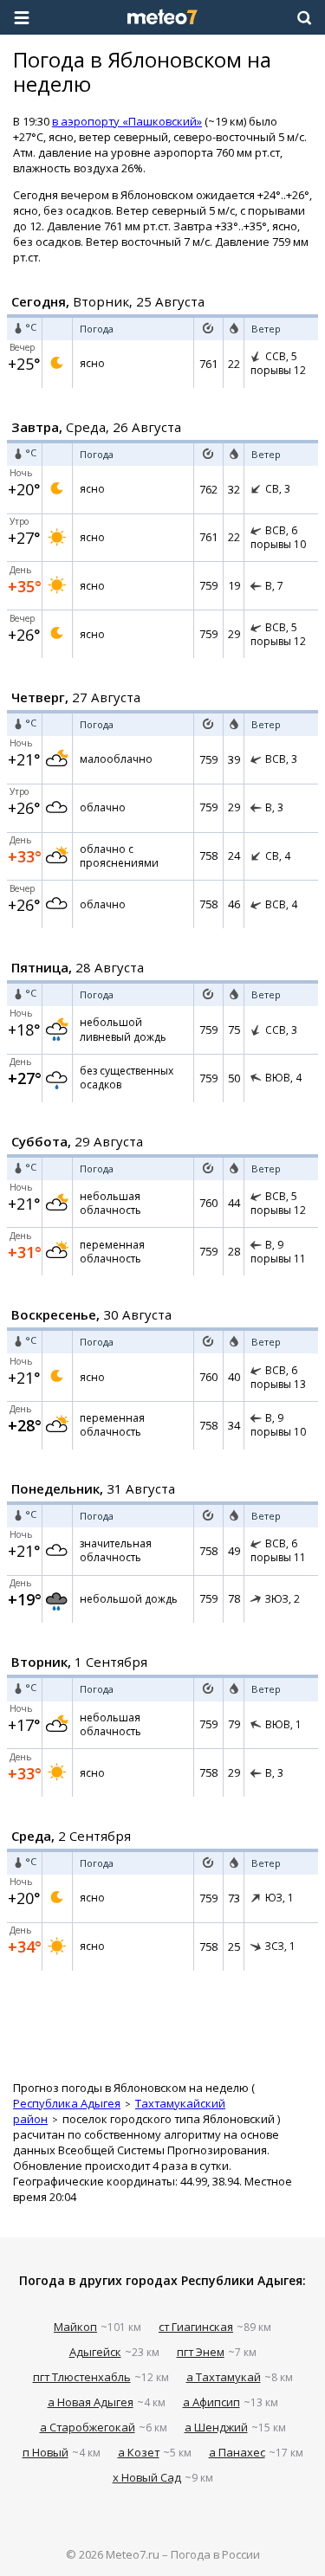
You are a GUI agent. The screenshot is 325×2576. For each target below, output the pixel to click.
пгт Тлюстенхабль (82, 2377)
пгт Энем (201, 2352)
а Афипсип (211, 2402)
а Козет (139, 2452)
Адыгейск (95, 2352)
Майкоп (75, 2327)
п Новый (45, 2452)
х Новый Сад (147, 2477)
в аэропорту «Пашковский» (127, 121)
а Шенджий (216, 2427)
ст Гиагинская (196, 2327)
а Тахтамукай (224, 2377)
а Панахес (237, 2452)
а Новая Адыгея (91, 2402)
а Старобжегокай (88, 2427)
